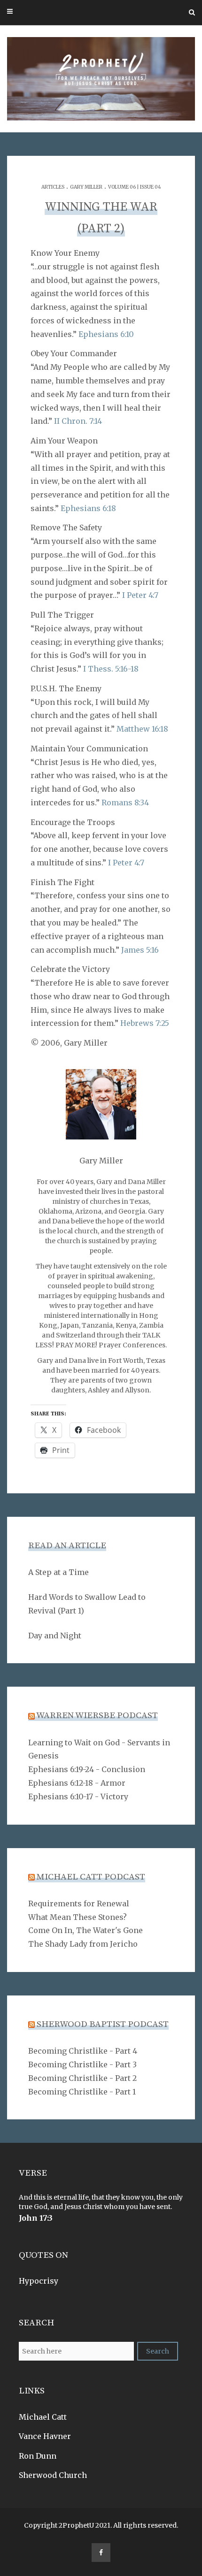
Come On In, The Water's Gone (85, 1930)
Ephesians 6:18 (88, 508)
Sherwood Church (53, 2475)
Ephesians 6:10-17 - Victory (78, 1796)
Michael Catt (43, 2417)
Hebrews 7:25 (145, 1023)
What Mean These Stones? (78, 1917)
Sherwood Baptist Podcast (103, 2024)
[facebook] (101, 2553)
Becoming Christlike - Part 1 (82, 2092)
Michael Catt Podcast (91, 1877)
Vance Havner (45, 2436)
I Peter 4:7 (140, 595)
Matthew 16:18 (142, 729)
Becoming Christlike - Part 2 (82, 2078)
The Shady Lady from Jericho (83, 1944)
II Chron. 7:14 (78, 421)
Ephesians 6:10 (106, 334)
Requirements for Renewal (79, 1903)
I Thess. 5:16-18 (111, 669)
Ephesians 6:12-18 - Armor (77, 1783)
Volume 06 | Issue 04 (135, 187)
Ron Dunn (38, 2456)
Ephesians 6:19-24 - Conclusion (87, 1769)
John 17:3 (36, 2218)
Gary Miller (86, 187)
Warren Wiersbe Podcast (97, 1716)
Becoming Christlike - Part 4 (83, 2051)
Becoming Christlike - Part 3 (82, 2064)
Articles (53, 187)
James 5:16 (140, 950)
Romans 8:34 (125, 803)
